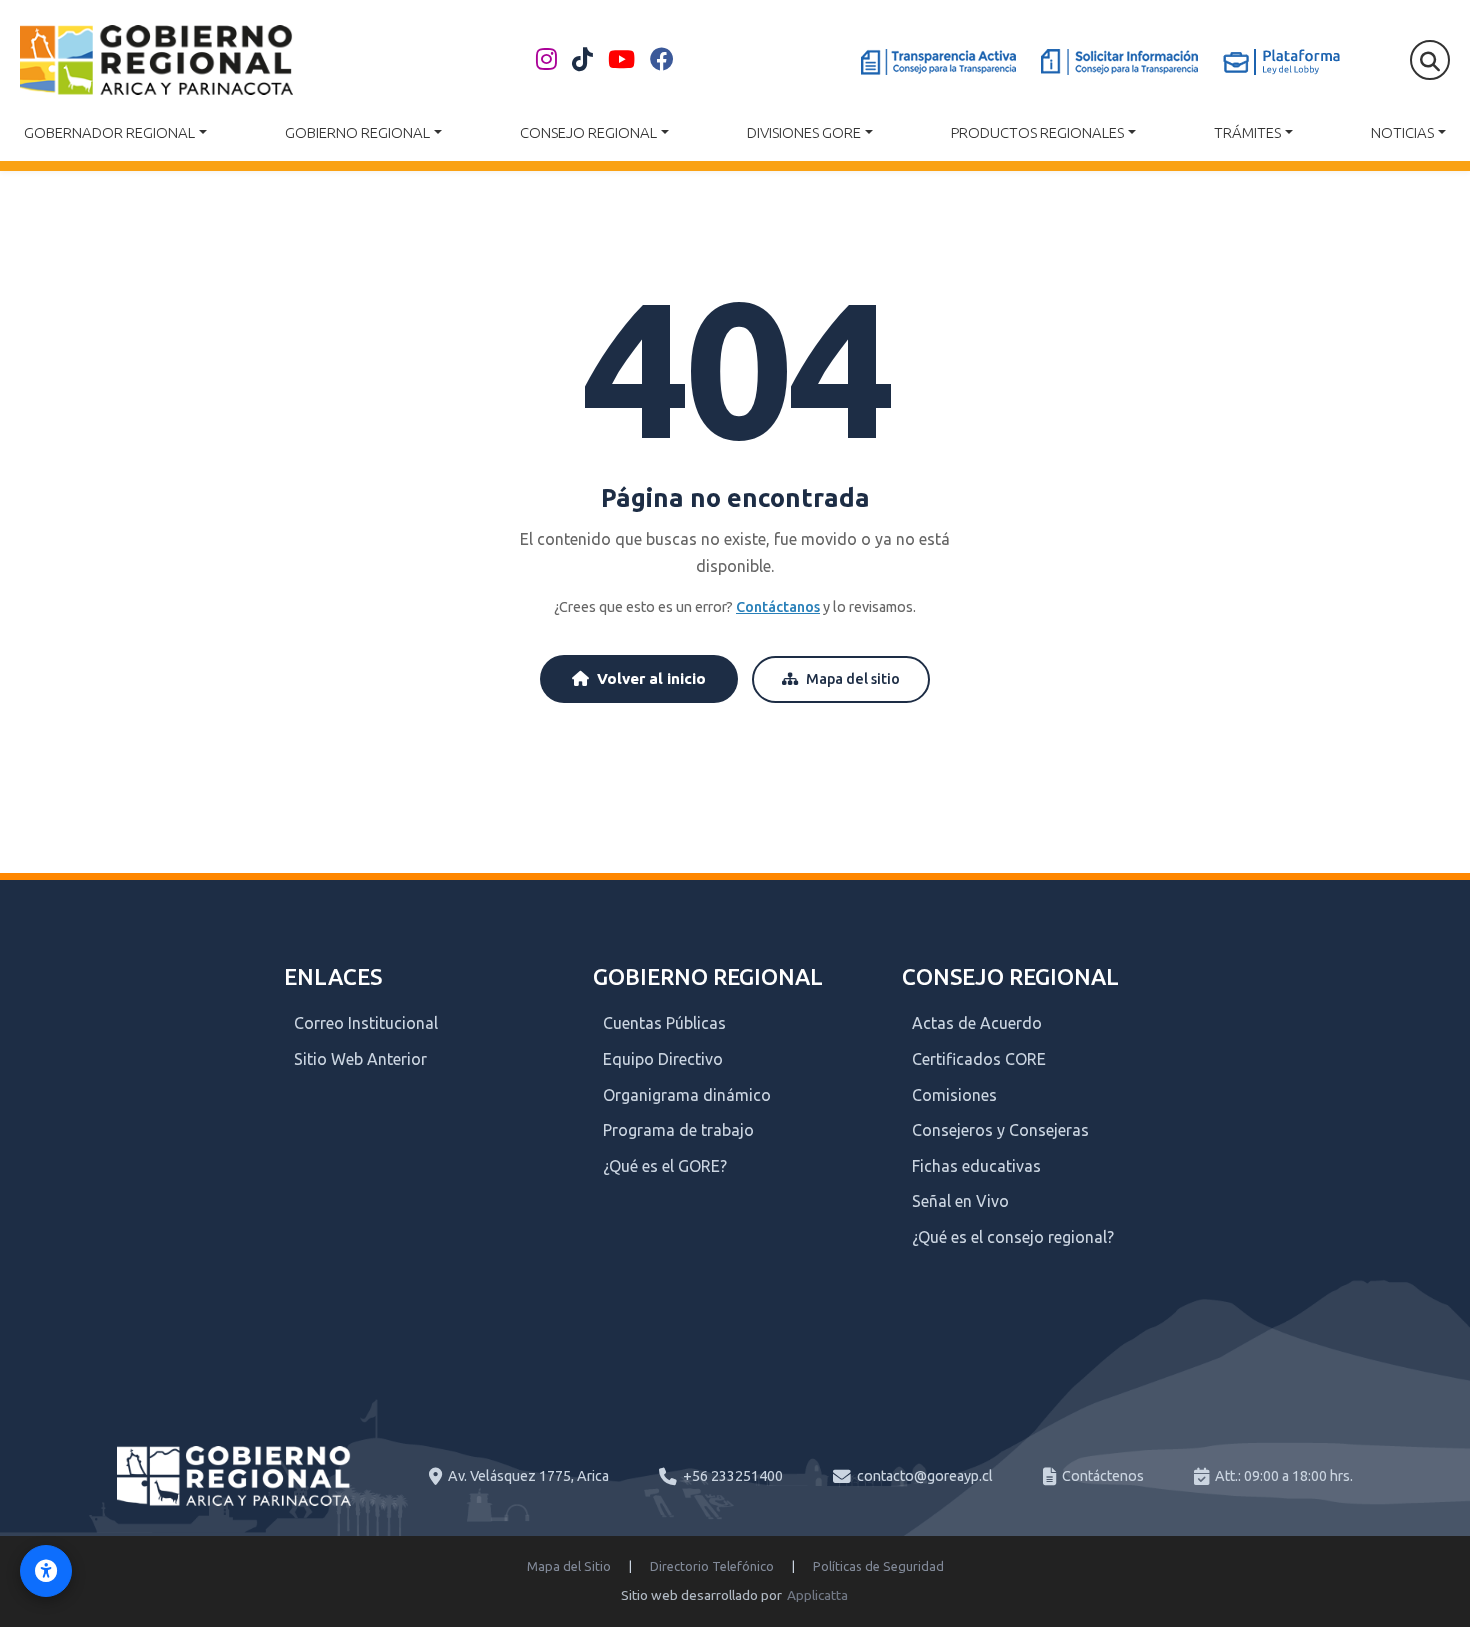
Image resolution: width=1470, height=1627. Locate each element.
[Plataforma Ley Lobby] (1281, 62)
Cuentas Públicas (664, 1023)
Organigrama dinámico (687, 1095)
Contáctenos (1103, 1476)
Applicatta (817, 1595)
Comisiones (954, 1095)
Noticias (1402, 132)
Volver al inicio (651, 678)
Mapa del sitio (853, 679)
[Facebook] (662, 60)
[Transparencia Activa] (938, 62)
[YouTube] (621, 60)
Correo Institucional (366, 1023)
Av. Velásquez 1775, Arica (528, 1476)
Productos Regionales (1037, 132)
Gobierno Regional (357, 132)
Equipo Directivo (663, 1059)
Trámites (1247, 132)
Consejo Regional (588, 132)
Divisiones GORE (804, 132)
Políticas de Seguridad (878, 1566)
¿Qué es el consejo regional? (1013, 1237)
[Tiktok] (582, 60)
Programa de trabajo (678, 1130)
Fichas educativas (976, 1166)
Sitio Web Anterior (360, 1059)
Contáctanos (778, 607)
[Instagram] (546, 60)
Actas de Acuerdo (977, 1023)
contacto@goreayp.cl (925, 1476)
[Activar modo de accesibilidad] (46, 1571)
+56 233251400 (733, 1476)
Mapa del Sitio (569, 1566)
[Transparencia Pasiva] (1119, 62)
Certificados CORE (979, 1059)
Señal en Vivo (960, 1201)
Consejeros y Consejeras (1000, 1130)
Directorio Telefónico (712, 1566)
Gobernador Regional (109, 132)
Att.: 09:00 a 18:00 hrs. (1284, 1476)
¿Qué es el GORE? (665, 1166)
